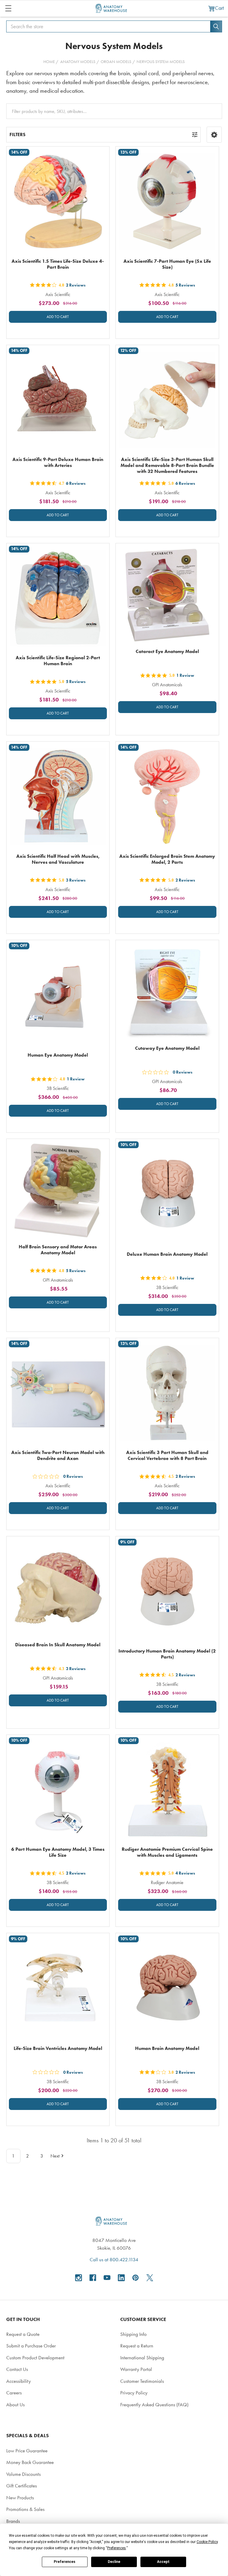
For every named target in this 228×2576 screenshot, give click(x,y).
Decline (114, 2562)
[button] (214, 135)
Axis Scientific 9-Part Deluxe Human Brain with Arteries (58, 462)
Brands (13, 2521)
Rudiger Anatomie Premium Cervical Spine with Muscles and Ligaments (167, 1852)
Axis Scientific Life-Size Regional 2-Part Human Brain (58, 661)
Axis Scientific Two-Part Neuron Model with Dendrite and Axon (58, 1455)
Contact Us (17, 2369)
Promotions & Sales (25, 2509)
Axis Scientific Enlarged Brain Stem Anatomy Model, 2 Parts (167, 859)
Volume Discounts (23, 2474)
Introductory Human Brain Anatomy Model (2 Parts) (167, 1654)
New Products (20, 2498)
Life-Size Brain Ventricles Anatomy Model (58, 2048)
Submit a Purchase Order (31, 2346)
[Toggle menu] (8, 8)
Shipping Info (133, 2334)
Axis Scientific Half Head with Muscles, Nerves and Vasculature (58, 859)
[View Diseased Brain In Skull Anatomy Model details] (58, 1588)
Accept (163, 2562)
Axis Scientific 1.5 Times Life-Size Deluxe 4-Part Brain (58, 264)
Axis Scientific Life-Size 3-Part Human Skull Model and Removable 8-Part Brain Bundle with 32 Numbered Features (167, 465)
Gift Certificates (22, 2486)
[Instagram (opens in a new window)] (79, 2278)
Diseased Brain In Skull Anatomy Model (58, 1645)
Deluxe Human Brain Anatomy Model (167, 1254)
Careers (14, 2393)
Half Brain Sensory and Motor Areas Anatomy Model (58, 1250)
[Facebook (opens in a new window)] (93, 2278)
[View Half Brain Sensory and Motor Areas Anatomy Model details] (58, 1191)
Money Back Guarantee (30, 2462)
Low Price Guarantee (27, 2451)
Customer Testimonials (142, 2381)
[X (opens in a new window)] (150, 2278)
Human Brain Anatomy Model (167, 2048)
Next (55, 2156)
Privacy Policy (134, 2393)
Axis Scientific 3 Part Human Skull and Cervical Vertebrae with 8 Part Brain (167, 1455)
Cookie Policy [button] (207, 2542)
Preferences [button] (117, 2548)
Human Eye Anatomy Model (58, 1055)
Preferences (65, 2562)
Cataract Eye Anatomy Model (167, 651)
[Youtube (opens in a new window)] (107, 2278)
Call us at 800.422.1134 (114, 2259)
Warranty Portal (136, 2369)
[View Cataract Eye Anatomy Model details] (167, 595)
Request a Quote (23, 2334)
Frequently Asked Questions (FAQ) (154, 2405)
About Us (15, 2405)
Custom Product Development (35, 2358)
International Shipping (142, 2358)
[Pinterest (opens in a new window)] (136, 2278)
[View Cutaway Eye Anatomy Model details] (167, 992)
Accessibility (19, 2381)
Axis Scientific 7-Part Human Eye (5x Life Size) (167, 264)
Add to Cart (58, 317)
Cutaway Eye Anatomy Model (167, 1048)
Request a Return (137, 2346)
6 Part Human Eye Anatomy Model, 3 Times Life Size (58, 1852)
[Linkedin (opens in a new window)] (121, 2278)
